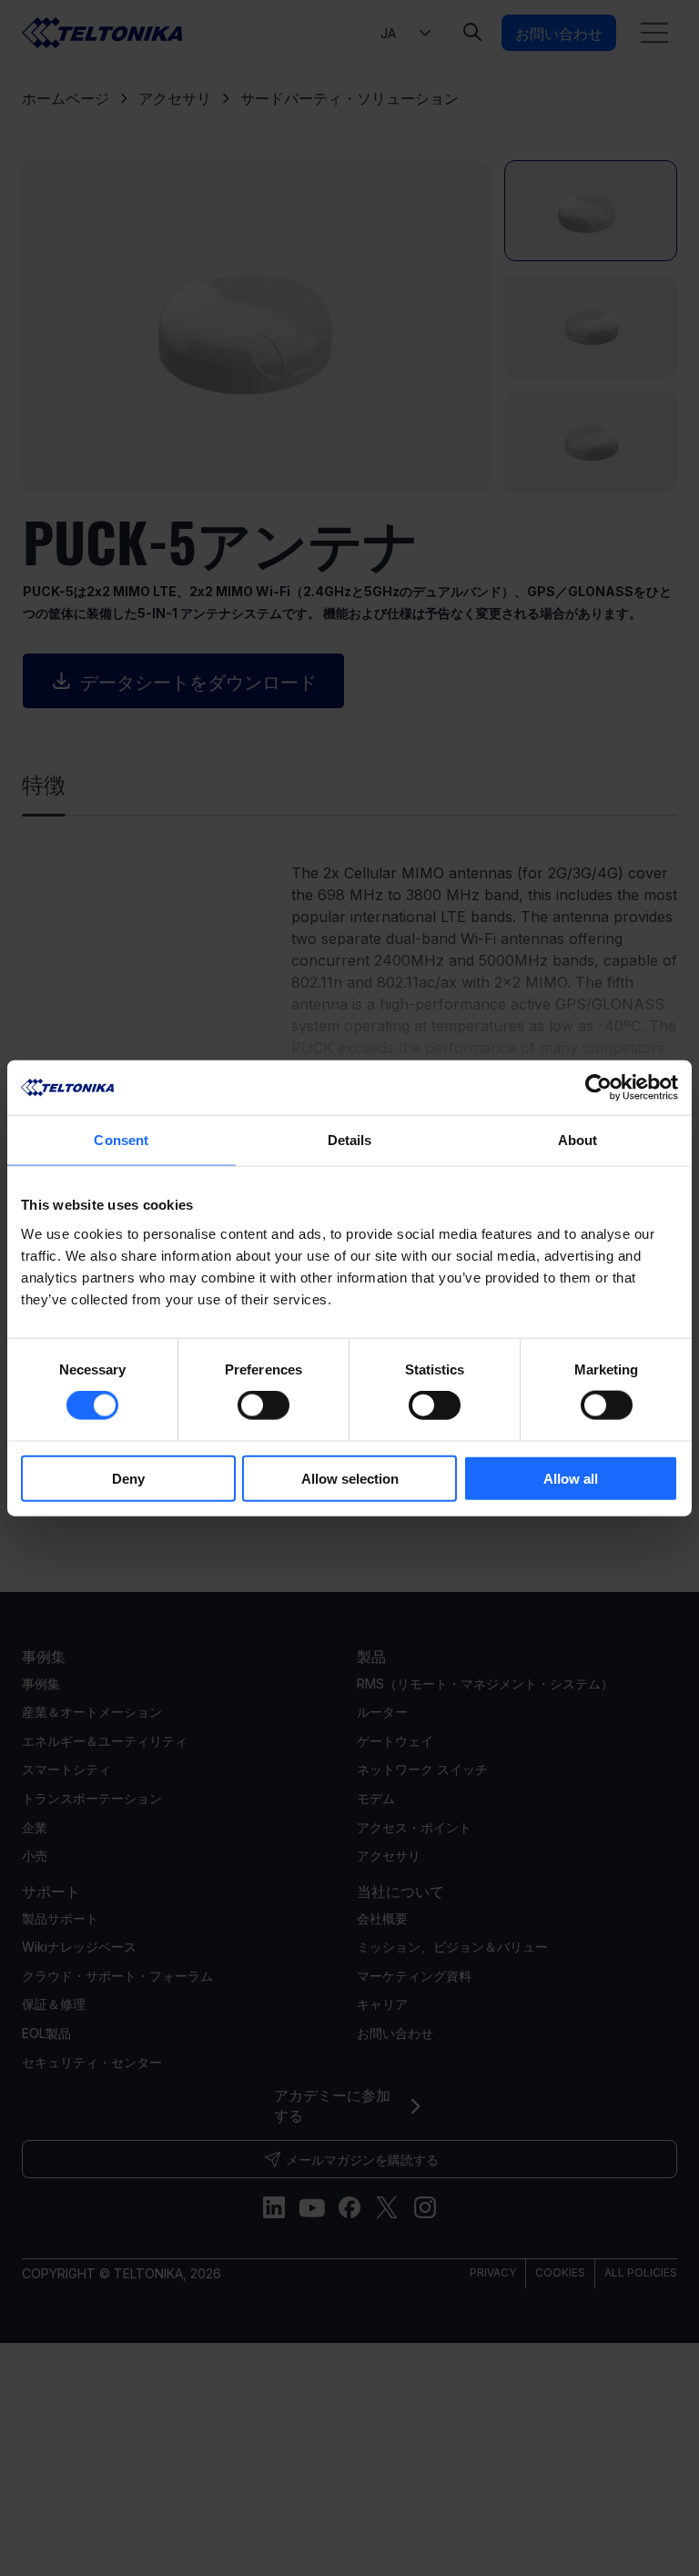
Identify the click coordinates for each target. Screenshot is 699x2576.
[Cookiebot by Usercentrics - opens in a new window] (598, 1088)
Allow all (571, 1478)
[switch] (263, 1405)
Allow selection (350, 1478)
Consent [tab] (121, 1140)
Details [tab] (350, 1140)
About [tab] (578, 1140)
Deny (128, 1478)
